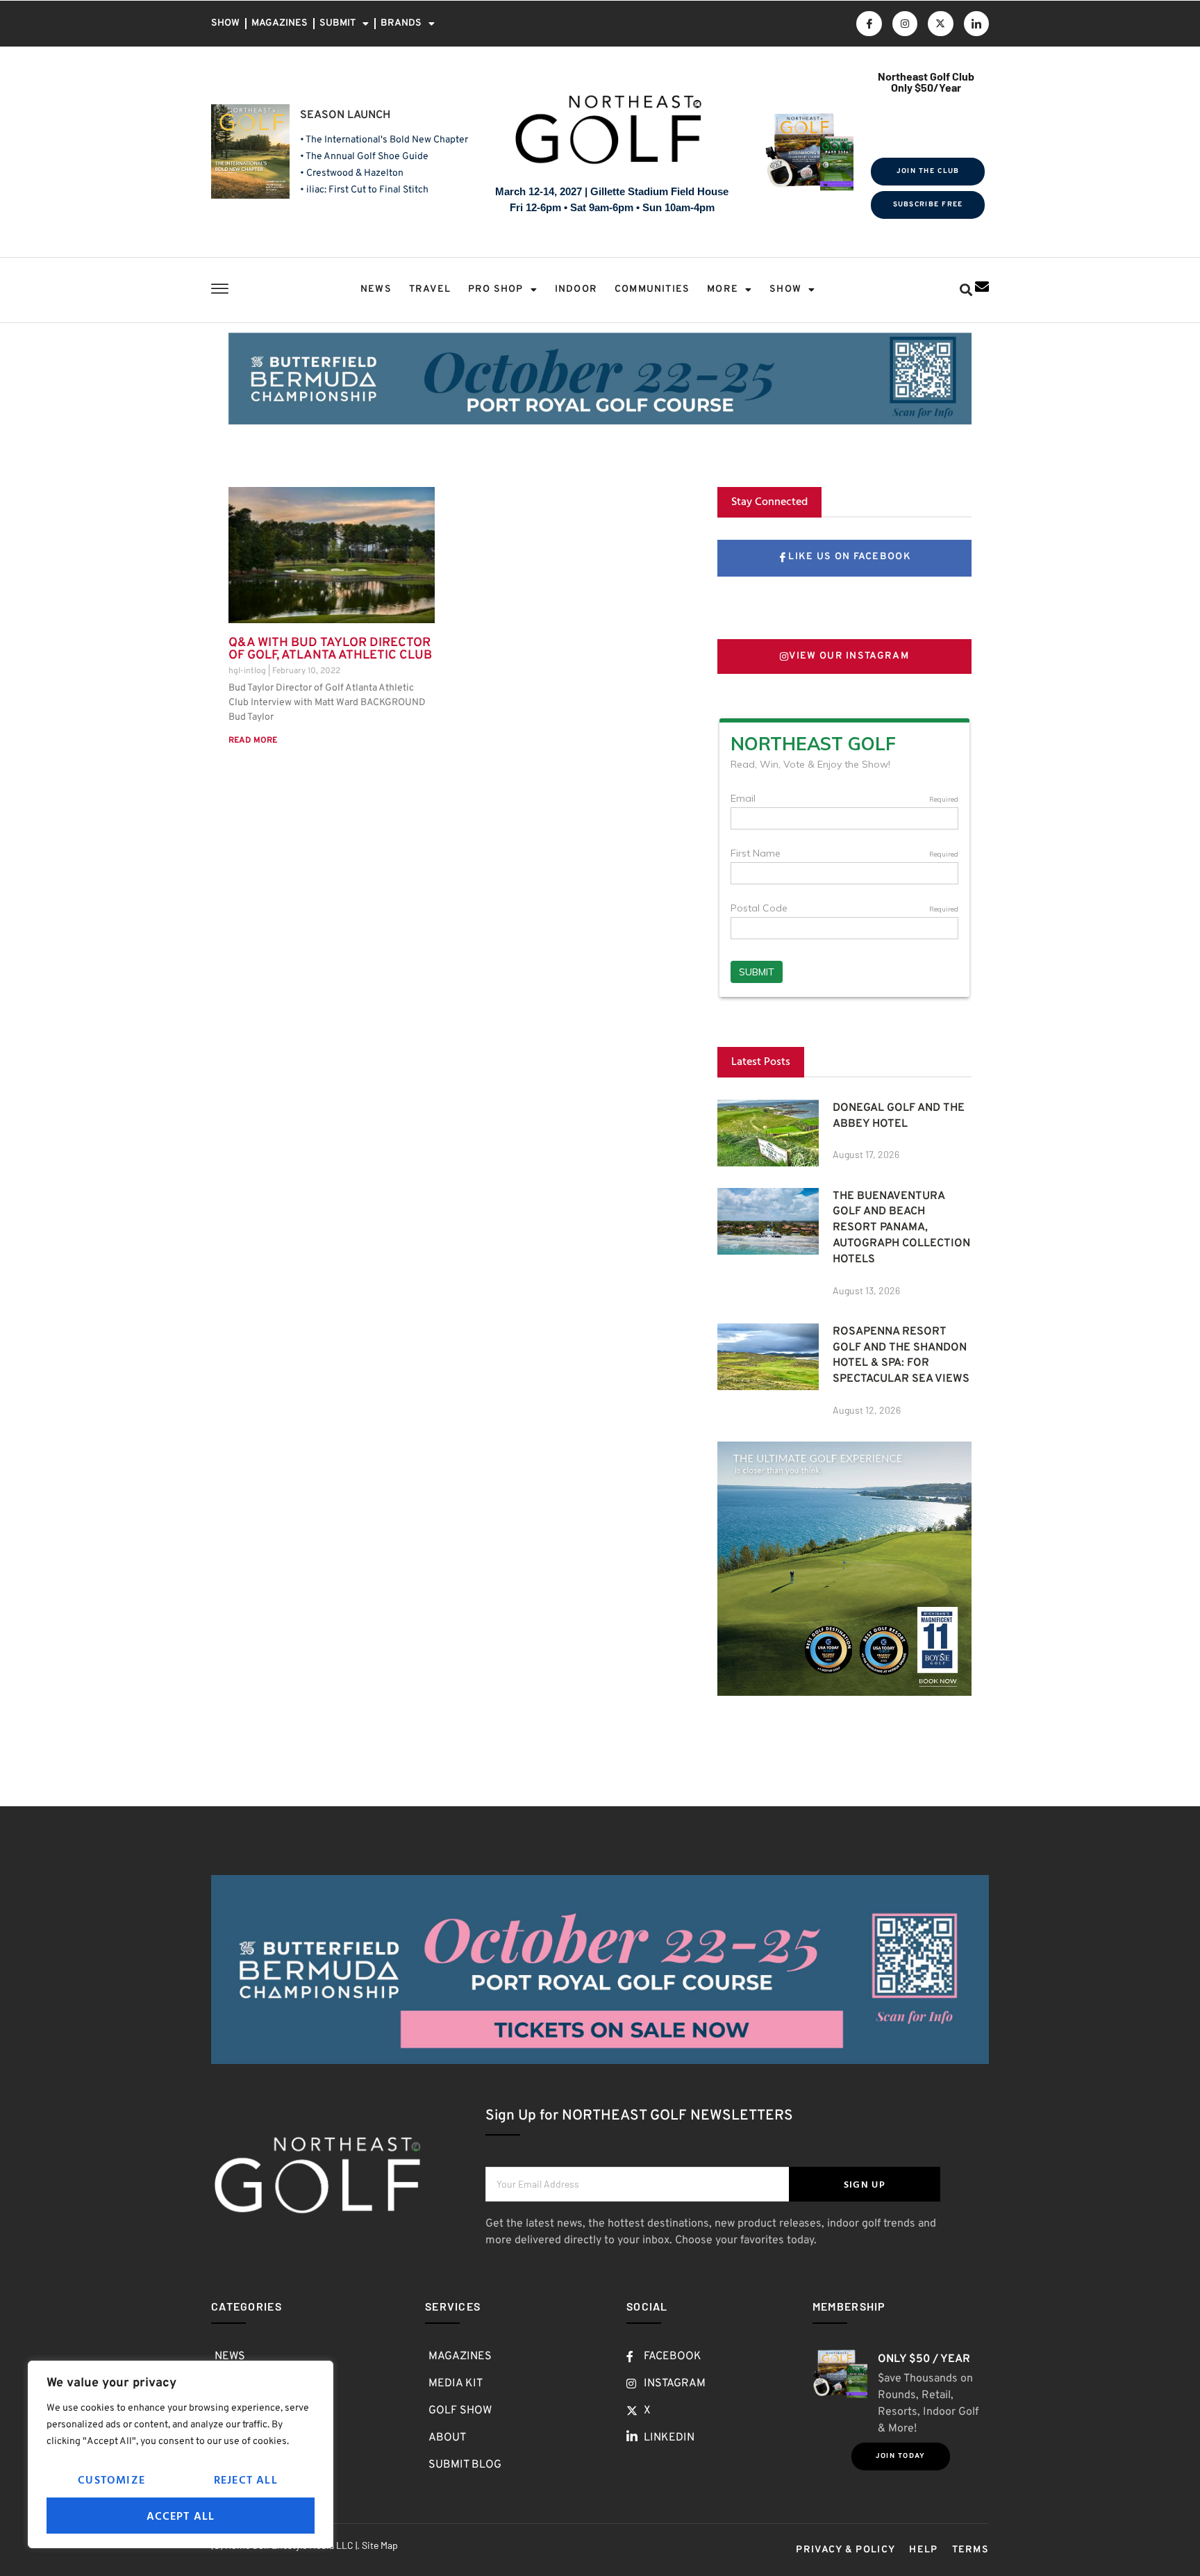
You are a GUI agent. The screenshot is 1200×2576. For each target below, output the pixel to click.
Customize (111, 2479)
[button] (966, 290)
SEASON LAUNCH (345, 115)
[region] (181, 2454)
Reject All (246, 2479)
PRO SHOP (496, 289)
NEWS (376, 289)
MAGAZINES (280, 23)
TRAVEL (430, 289)
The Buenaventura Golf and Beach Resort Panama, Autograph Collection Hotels (901, 1228)
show (785, 289)
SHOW (225, 23)
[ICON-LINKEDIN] (976, 24)
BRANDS (401, 23)
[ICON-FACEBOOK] (869, 24)
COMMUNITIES (652, 289)
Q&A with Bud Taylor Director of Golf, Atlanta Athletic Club (330, 649)
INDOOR (576, 289)
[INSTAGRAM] (905, 24)
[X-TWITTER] (940, 24)
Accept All (181, 2516)
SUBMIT (337, 23)
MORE (723, 289)
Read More (253, 741)
